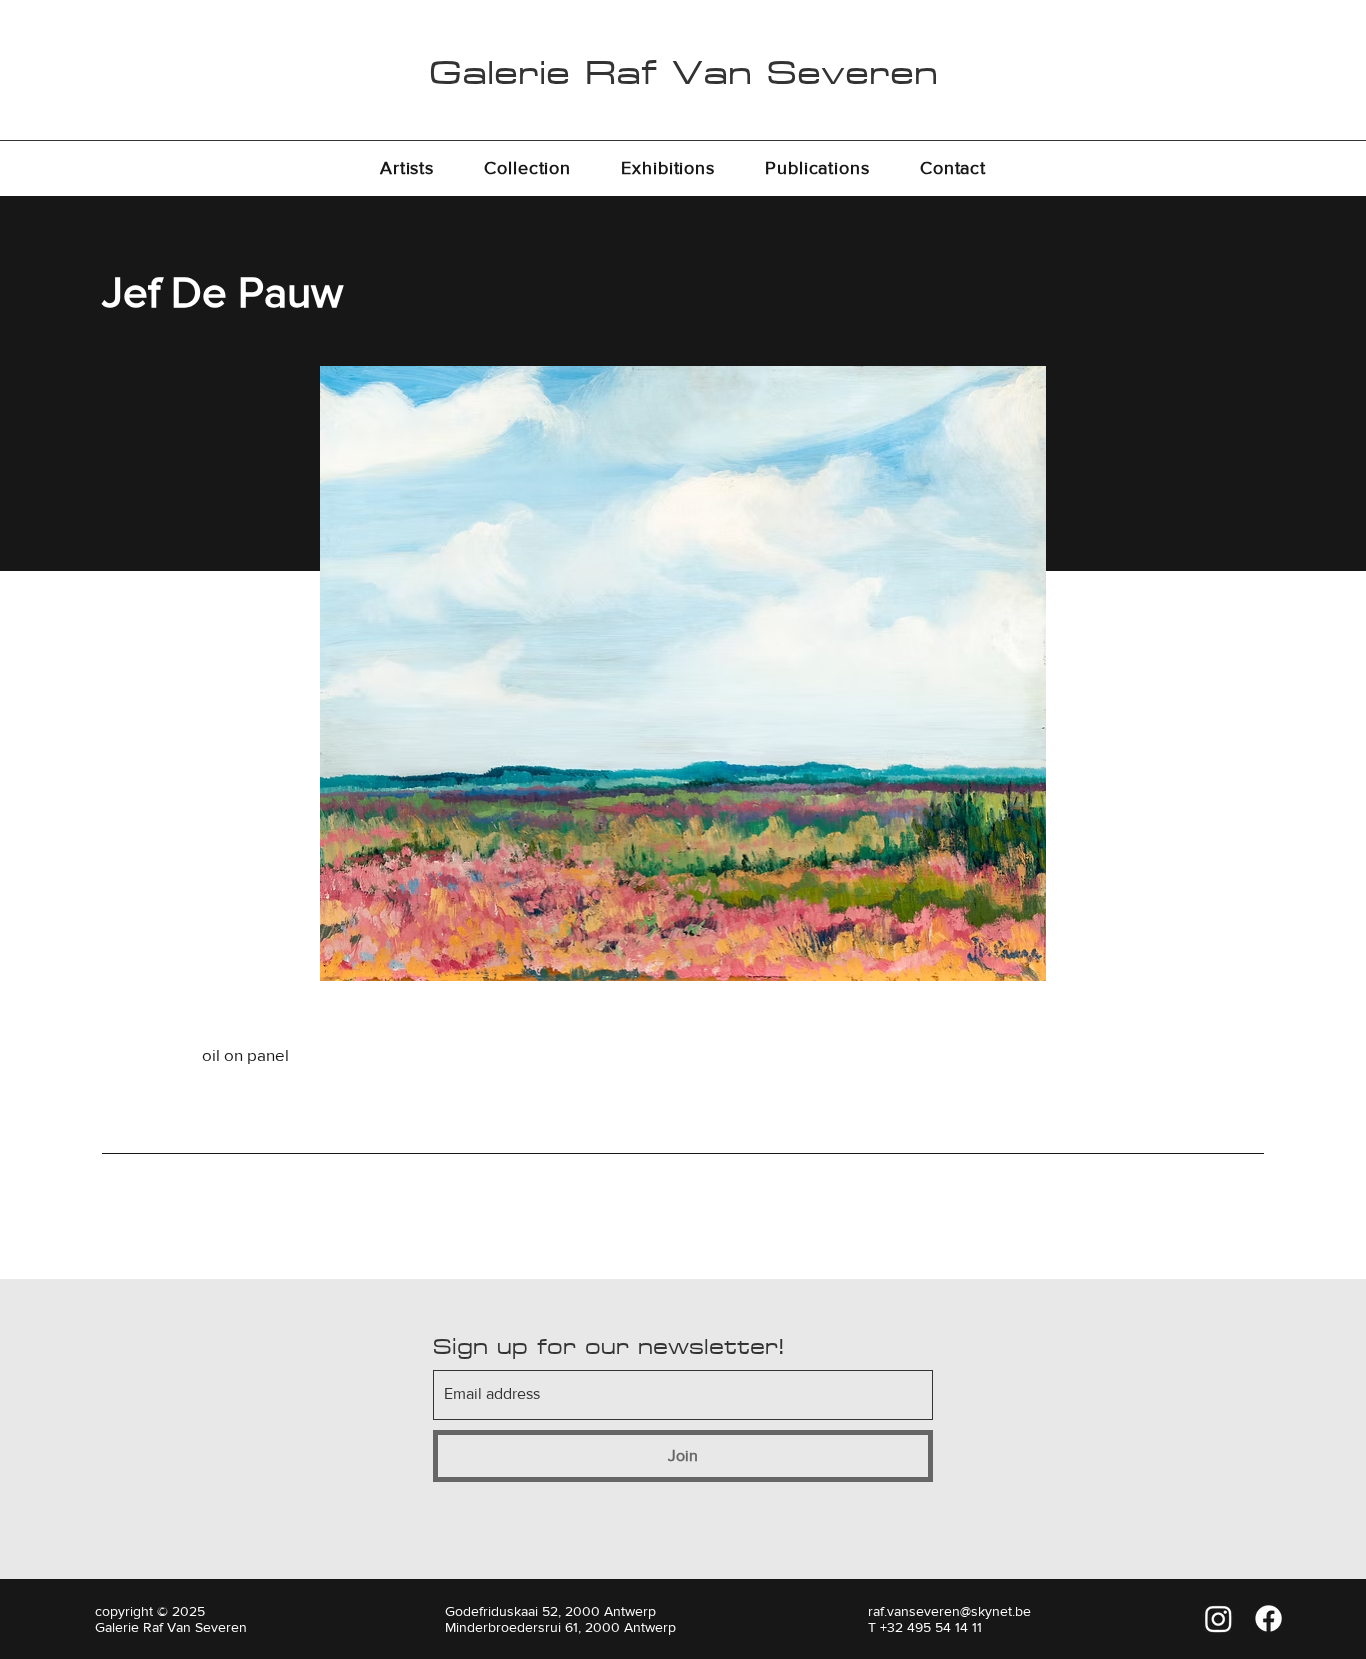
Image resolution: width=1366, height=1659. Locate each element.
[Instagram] (1218, 1618)
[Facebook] (1268, 1618)
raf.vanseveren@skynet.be (949, 1611)
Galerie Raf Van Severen (683, 72)
